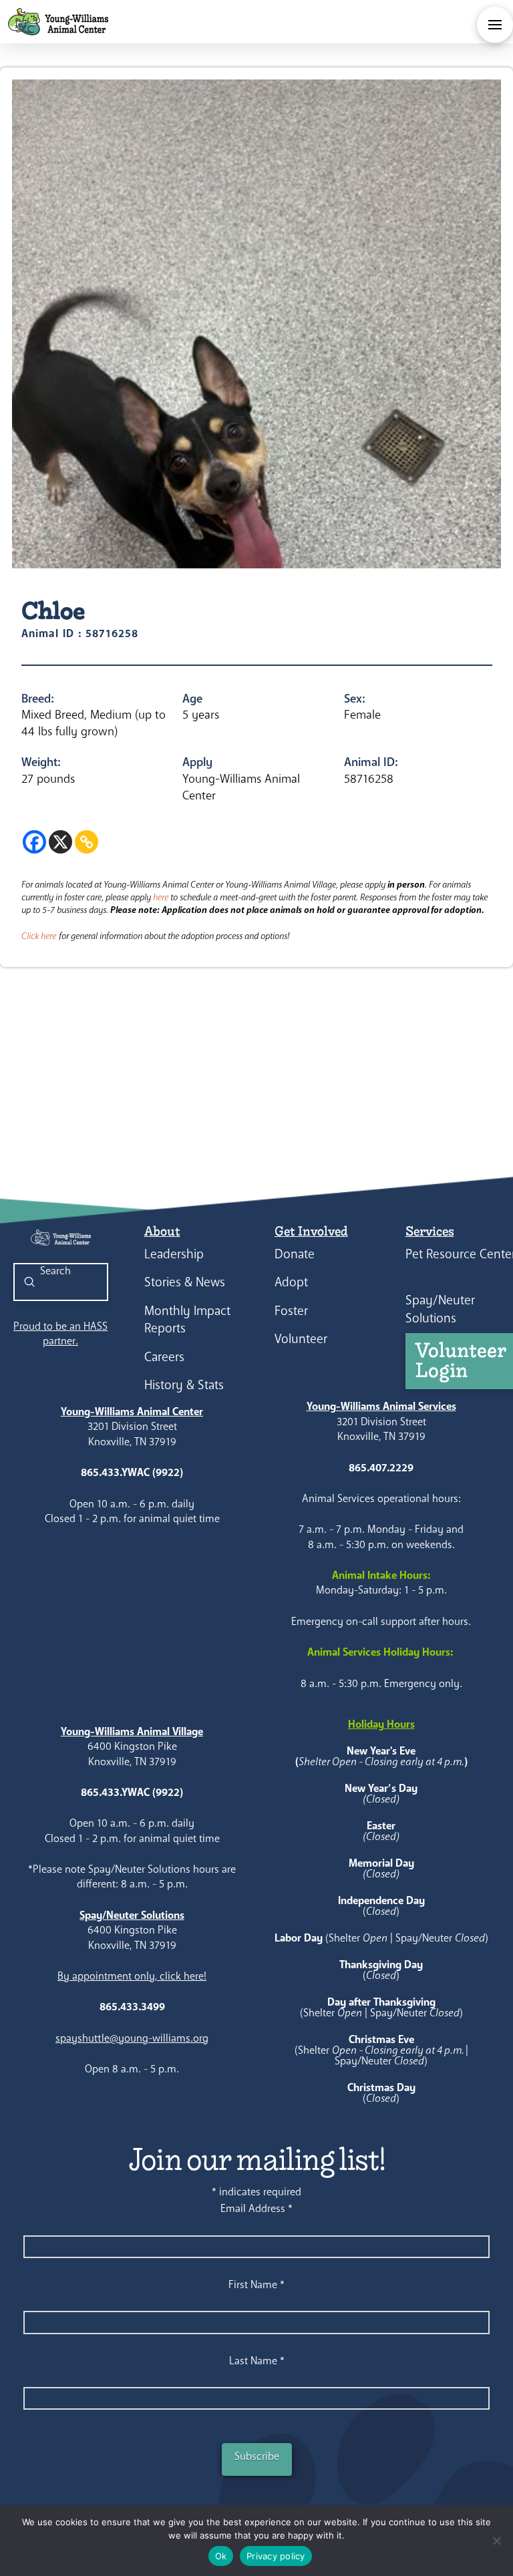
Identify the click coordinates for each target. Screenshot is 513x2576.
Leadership (174, 1254)
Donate (295, 1254)
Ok (221, 2556)
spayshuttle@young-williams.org (132, 2038)
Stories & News (185, 1282)
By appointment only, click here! (132, 1976)
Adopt (291, 1282)
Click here (39, 936)
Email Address (256, 2208)
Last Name (257, 2361)
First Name (256, 2284)
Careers (164, 1357)
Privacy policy (276, 2556)
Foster (291, 1311)
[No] (496, 2541)
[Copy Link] (87, 842)
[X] (60, 842)
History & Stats (184, 1385)
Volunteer (301, 1339)
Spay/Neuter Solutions (440, 1309)
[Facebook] (34, 842)
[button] (495, 25)
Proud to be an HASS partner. (60, 1333)
